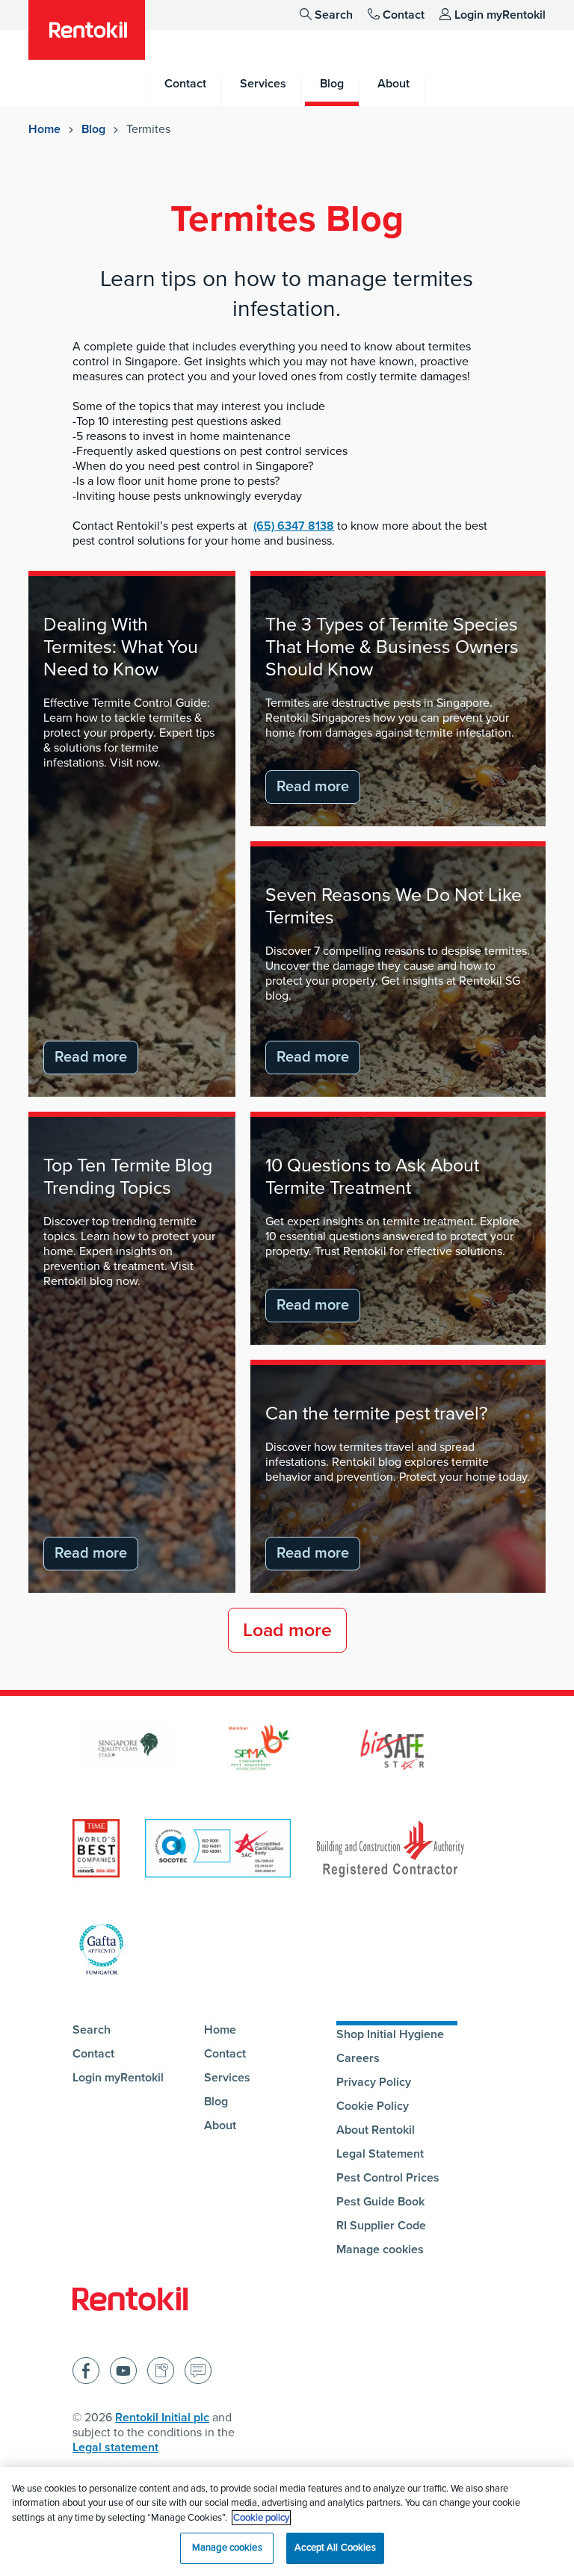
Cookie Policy (373, 2106)
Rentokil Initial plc (162, 2418)
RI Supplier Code (381, 2226)
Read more (91, 1057)
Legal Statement (380, 2154)
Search (334, 15)
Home (44, 129)
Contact (404, 15)
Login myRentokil (500, 15)
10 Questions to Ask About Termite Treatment (372, 1177)
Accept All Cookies (335, 2548)
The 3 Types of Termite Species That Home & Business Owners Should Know (392, 647)
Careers (358, 2058)
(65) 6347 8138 (294, 526)
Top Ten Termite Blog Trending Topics (128, 1177)
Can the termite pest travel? (377, 1414)
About (220, 2125)
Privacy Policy (374, 2082)
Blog (93, 129)
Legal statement (115, 2447)
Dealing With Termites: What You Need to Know (121, 647)
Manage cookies (380, 2250)
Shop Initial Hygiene (390, 2034)
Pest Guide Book (380, 2202)
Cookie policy (261, 2518)
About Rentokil (376, 2130)
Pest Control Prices (388, 2178)
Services (227, 2078)
